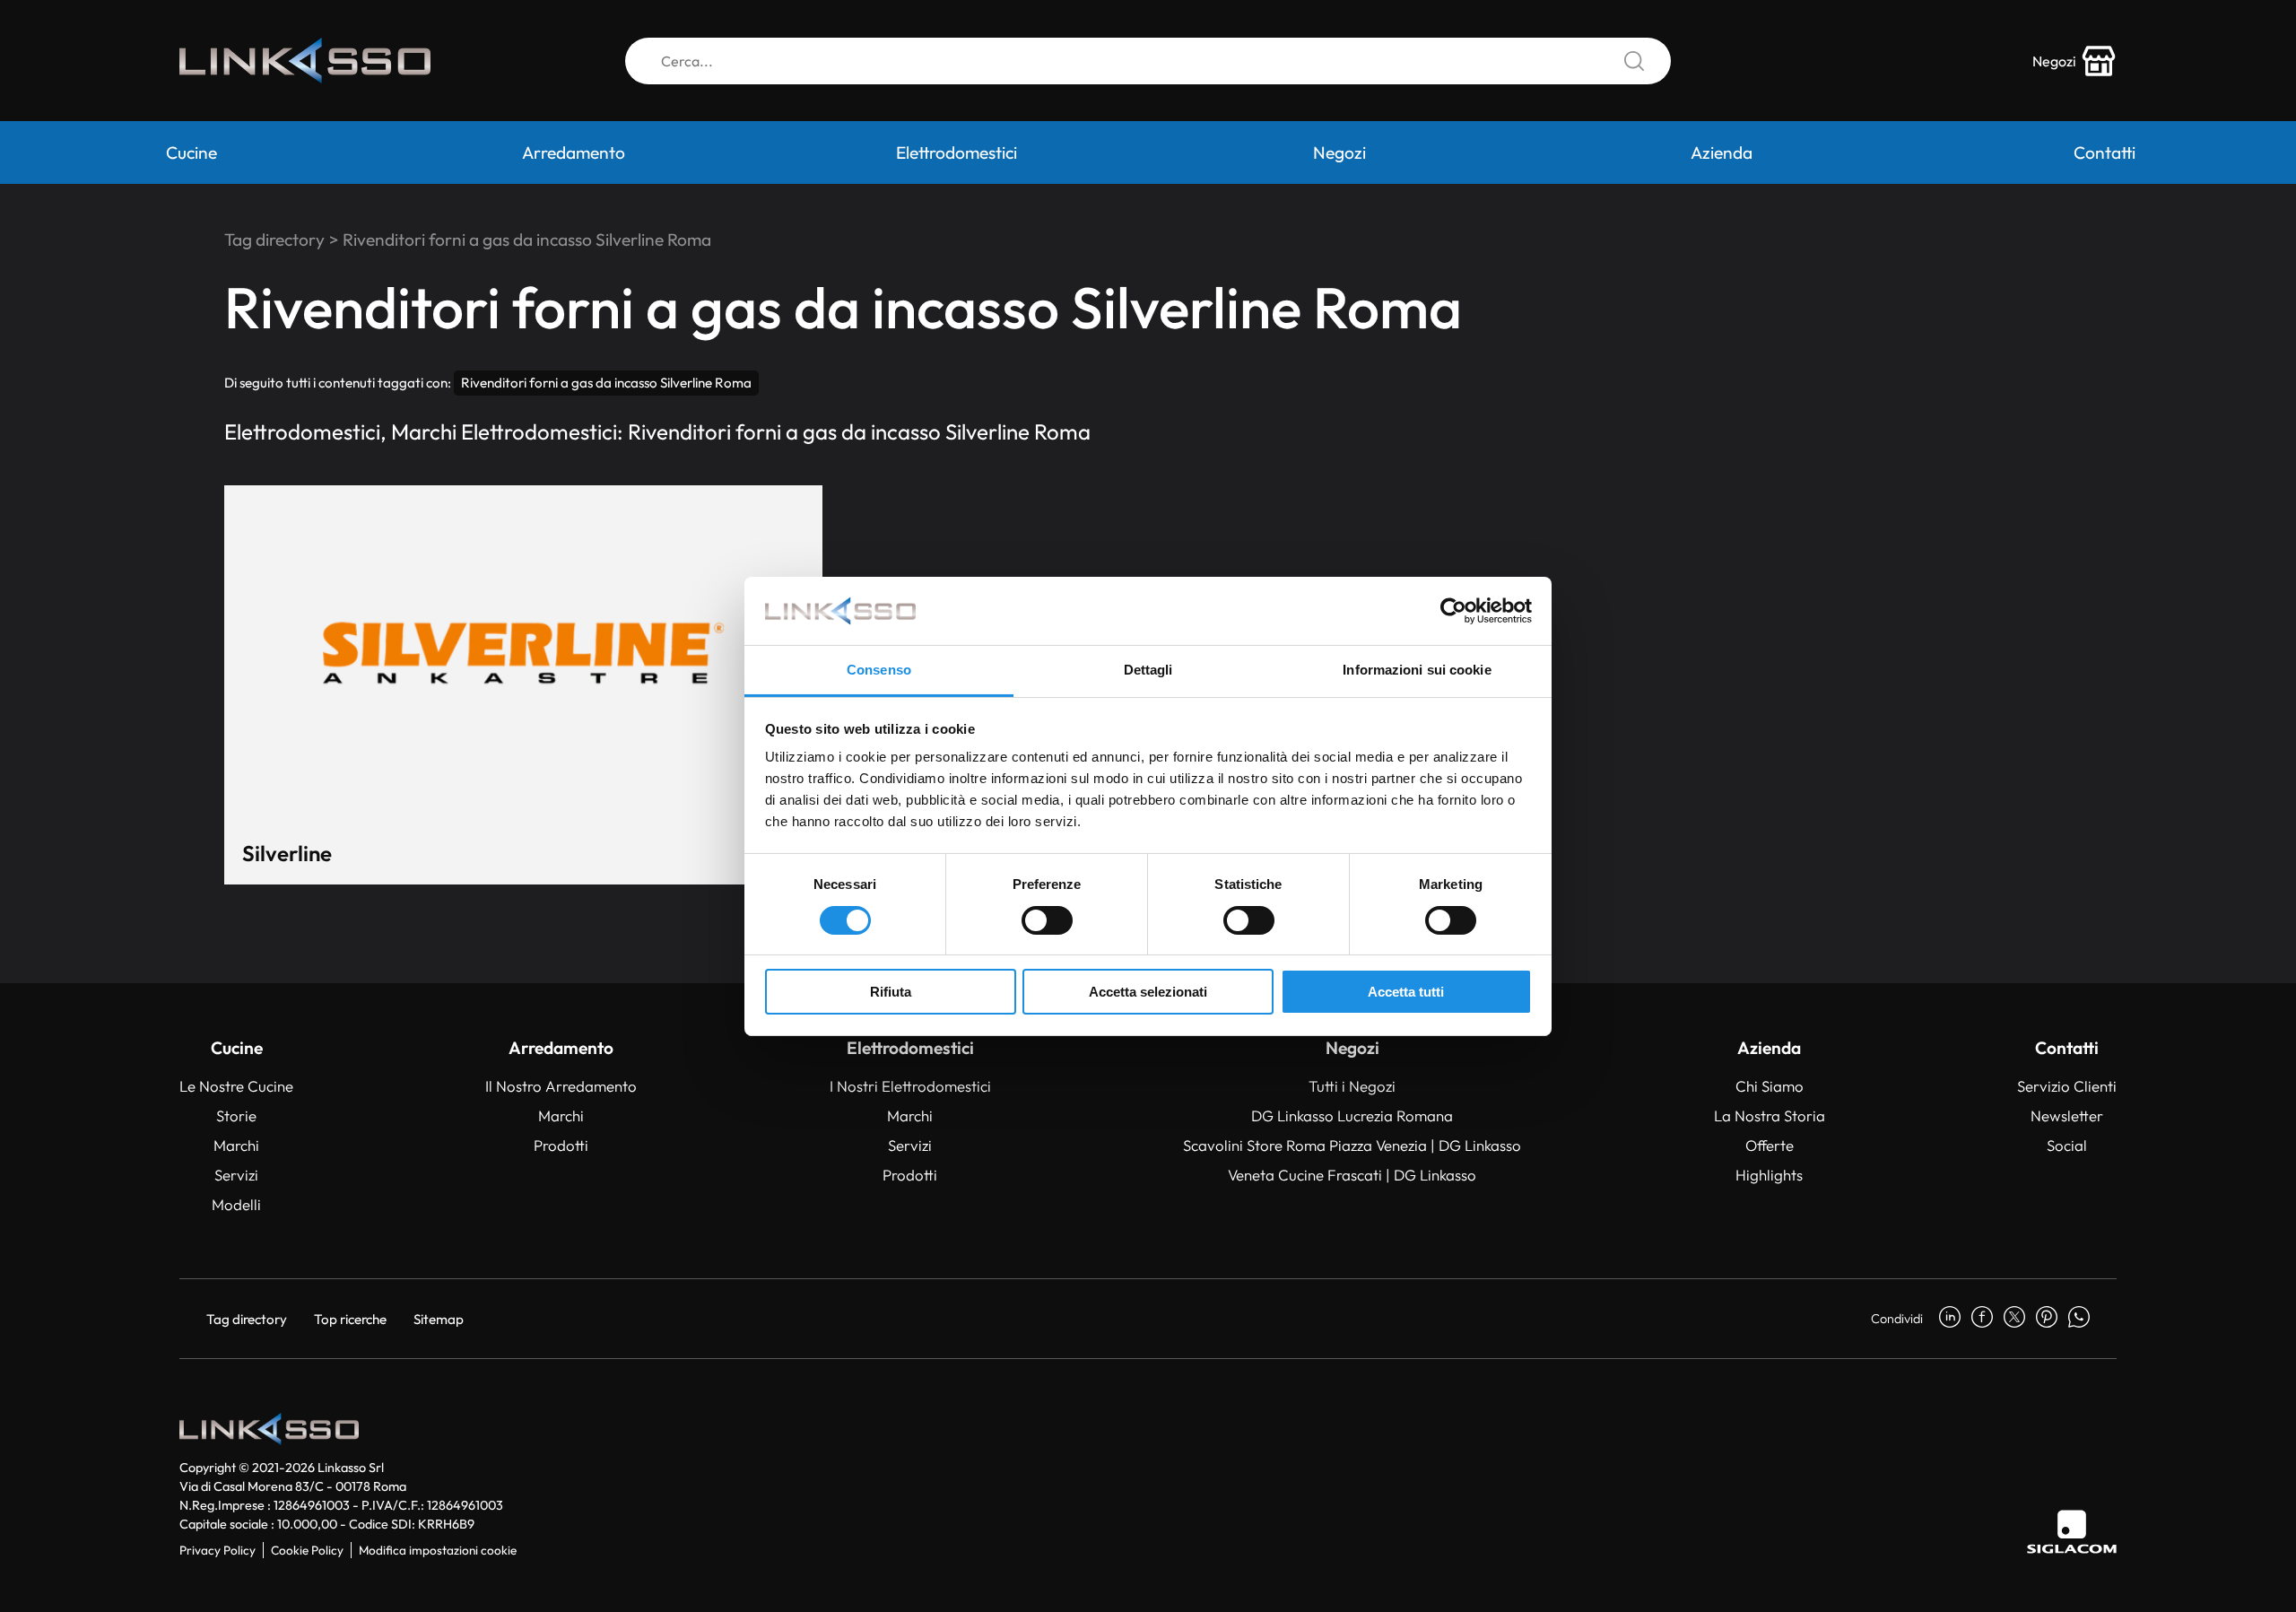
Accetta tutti (1406, 992)
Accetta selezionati (1148, 992)
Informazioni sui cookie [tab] (1417, 670)
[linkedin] (1950, 1319)
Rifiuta (891, 992)
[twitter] (2014, 1319)
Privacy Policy (217, 1550)
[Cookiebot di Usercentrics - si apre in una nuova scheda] (1453, 611)
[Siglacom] (2072, 1532)
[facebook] (1982, 1319)
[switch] (1047, 920)
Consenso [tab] (879, 670)
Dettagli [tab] (1148, 670)
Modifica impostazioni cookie (438, 1550)
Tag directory (274, 240)
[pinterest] (2047, 1319)
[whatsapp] (2079, 1319)
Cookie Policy (307, 1550)
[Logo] (305, 61)
